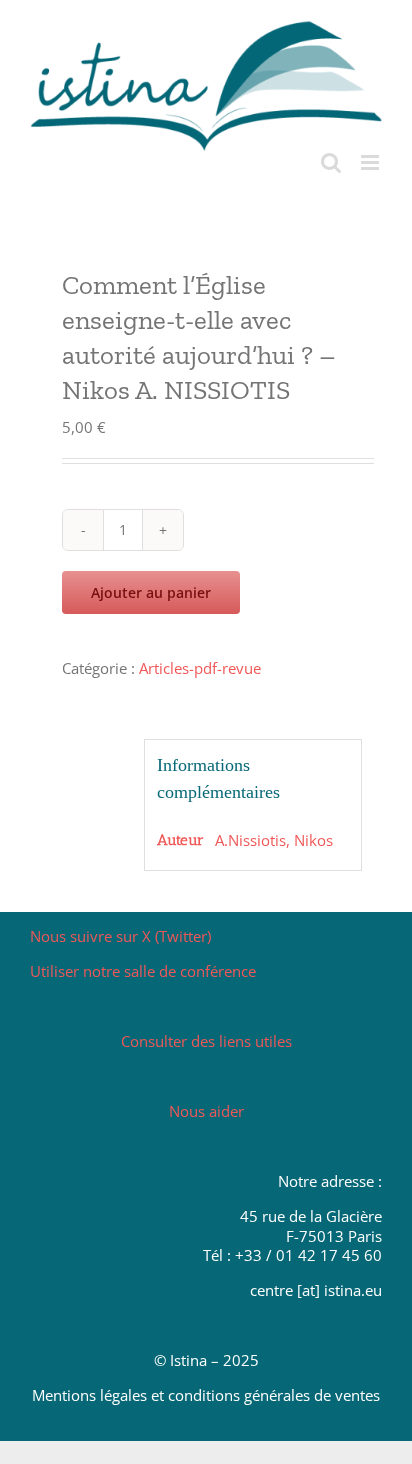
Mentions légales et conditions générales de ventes (206, 1395)
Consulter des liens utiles (206, 1041)
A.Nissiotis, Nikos (274, 840)
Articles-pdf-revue (200, 668)
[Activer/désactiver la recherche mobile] (331, 162)
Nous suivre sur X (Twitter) (120, 936)
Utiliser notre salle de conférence (143, 971)
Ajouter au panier (151, 592)
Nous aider (206, 1111)
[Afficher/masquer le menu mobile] (371, 162)
